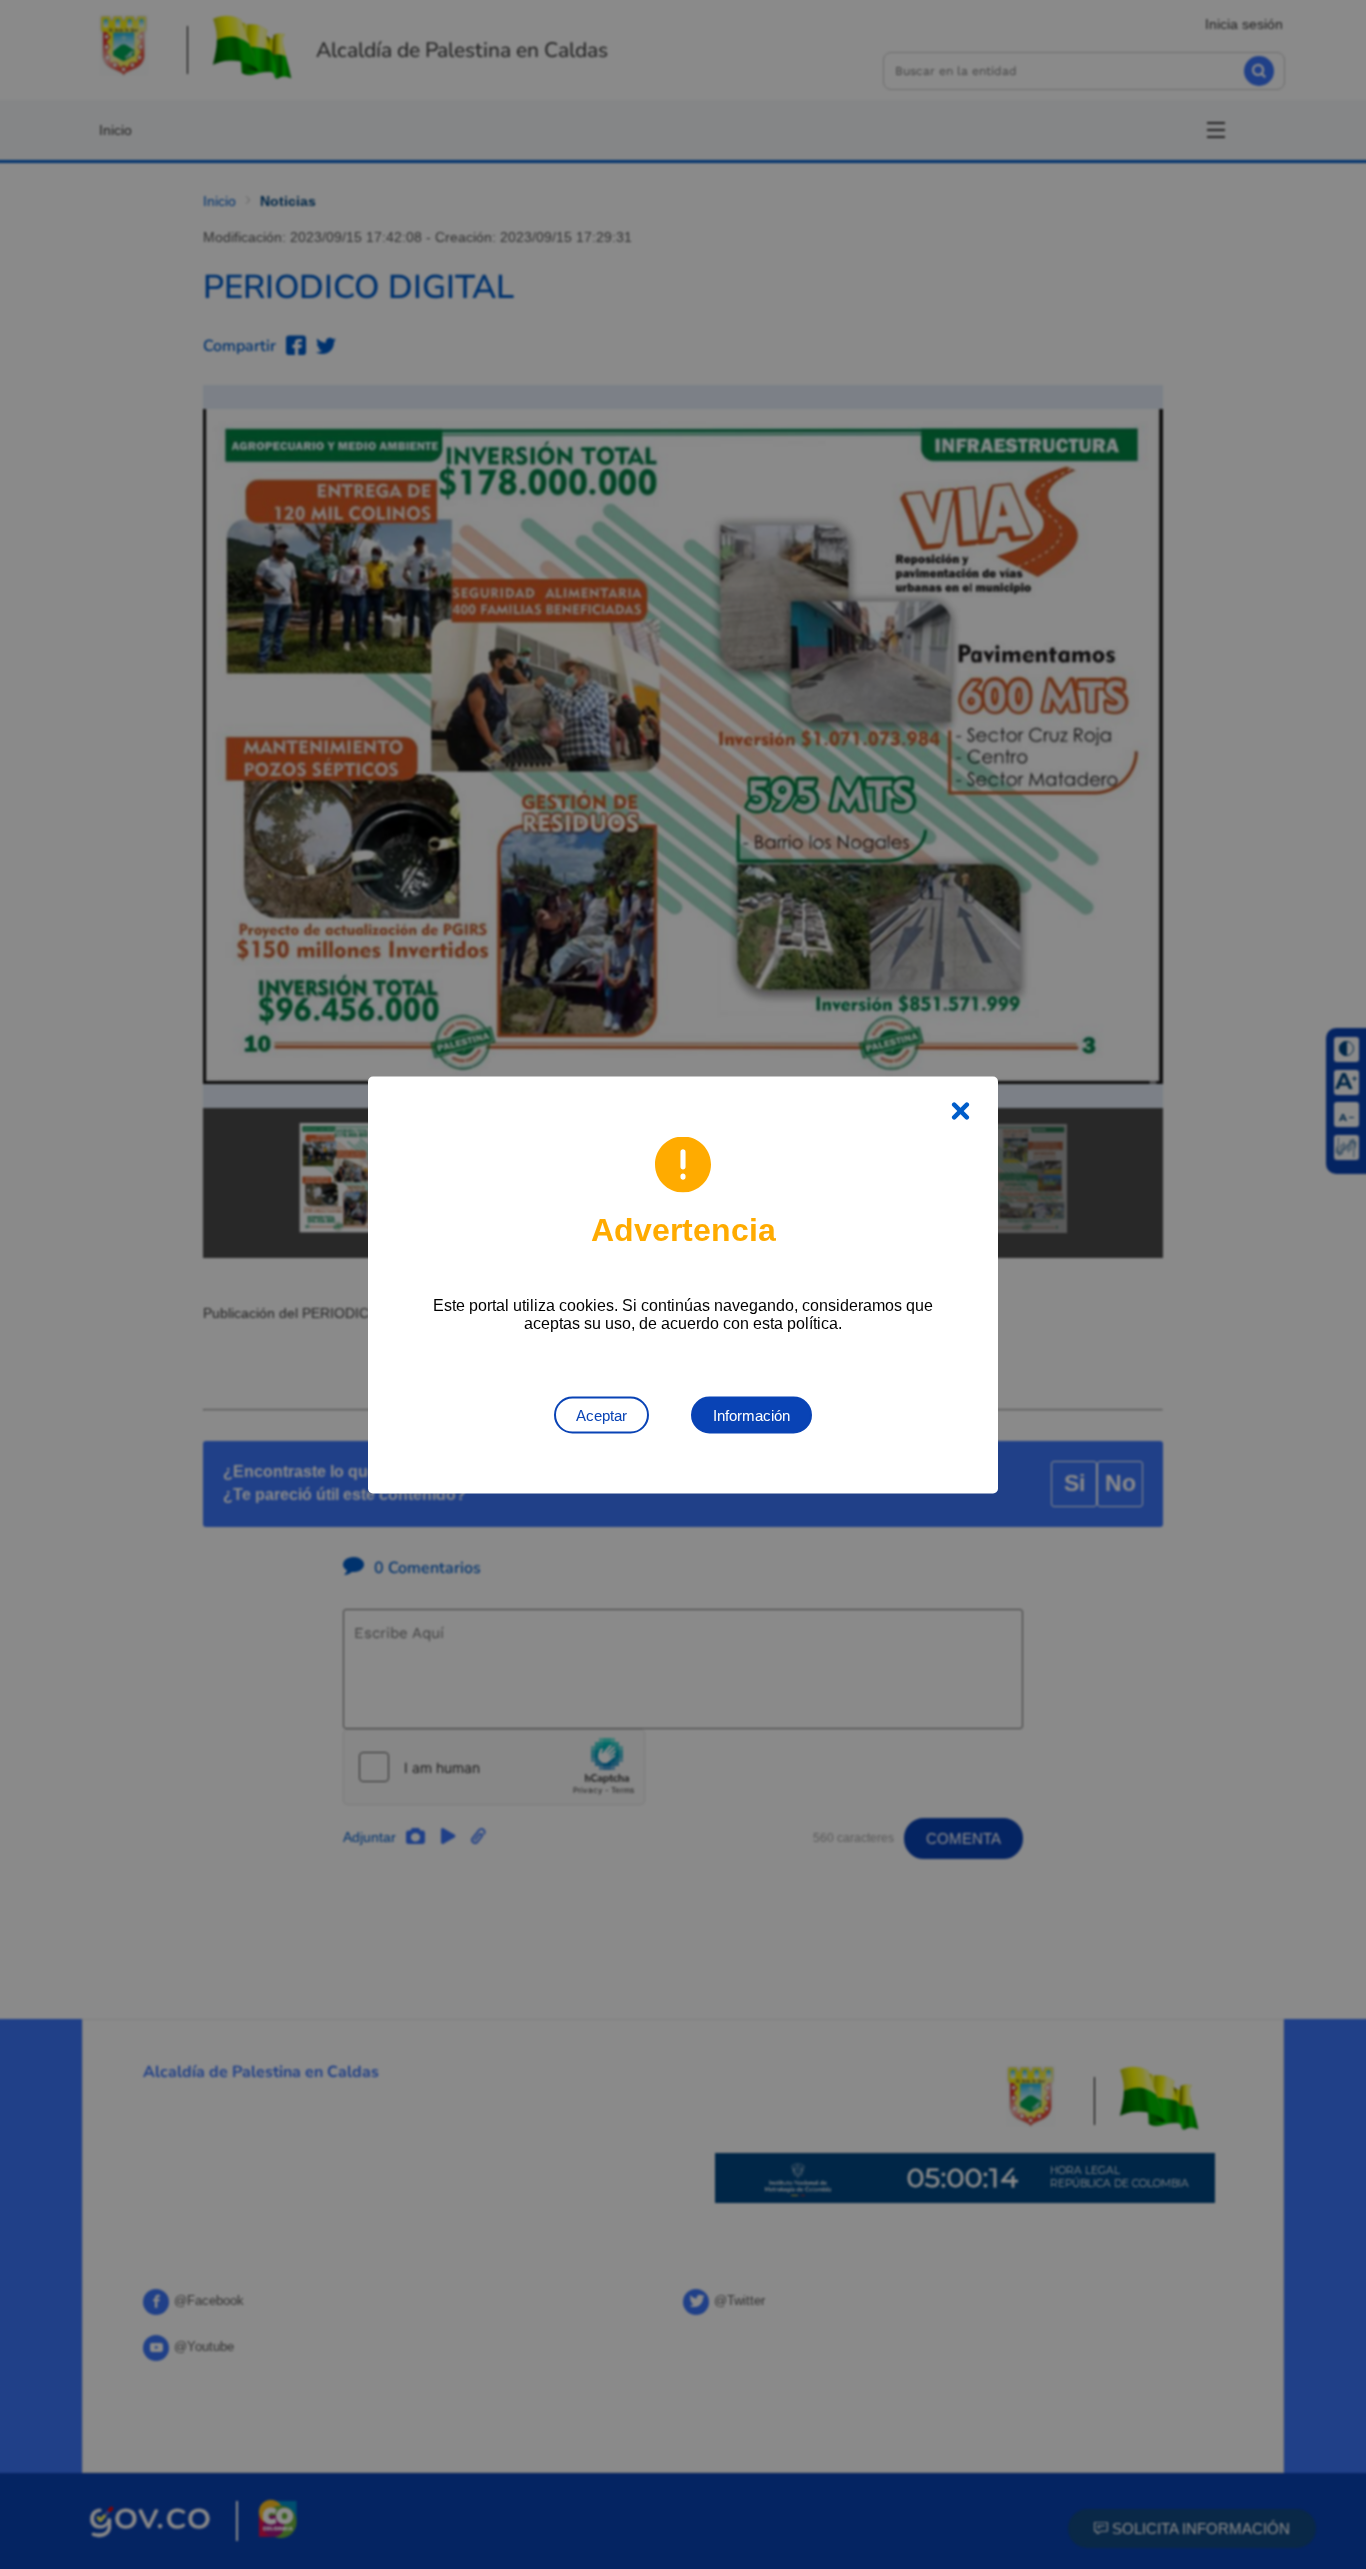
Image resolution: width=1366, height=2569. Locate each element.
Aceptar (601, 1414)
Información (751, 1414)
